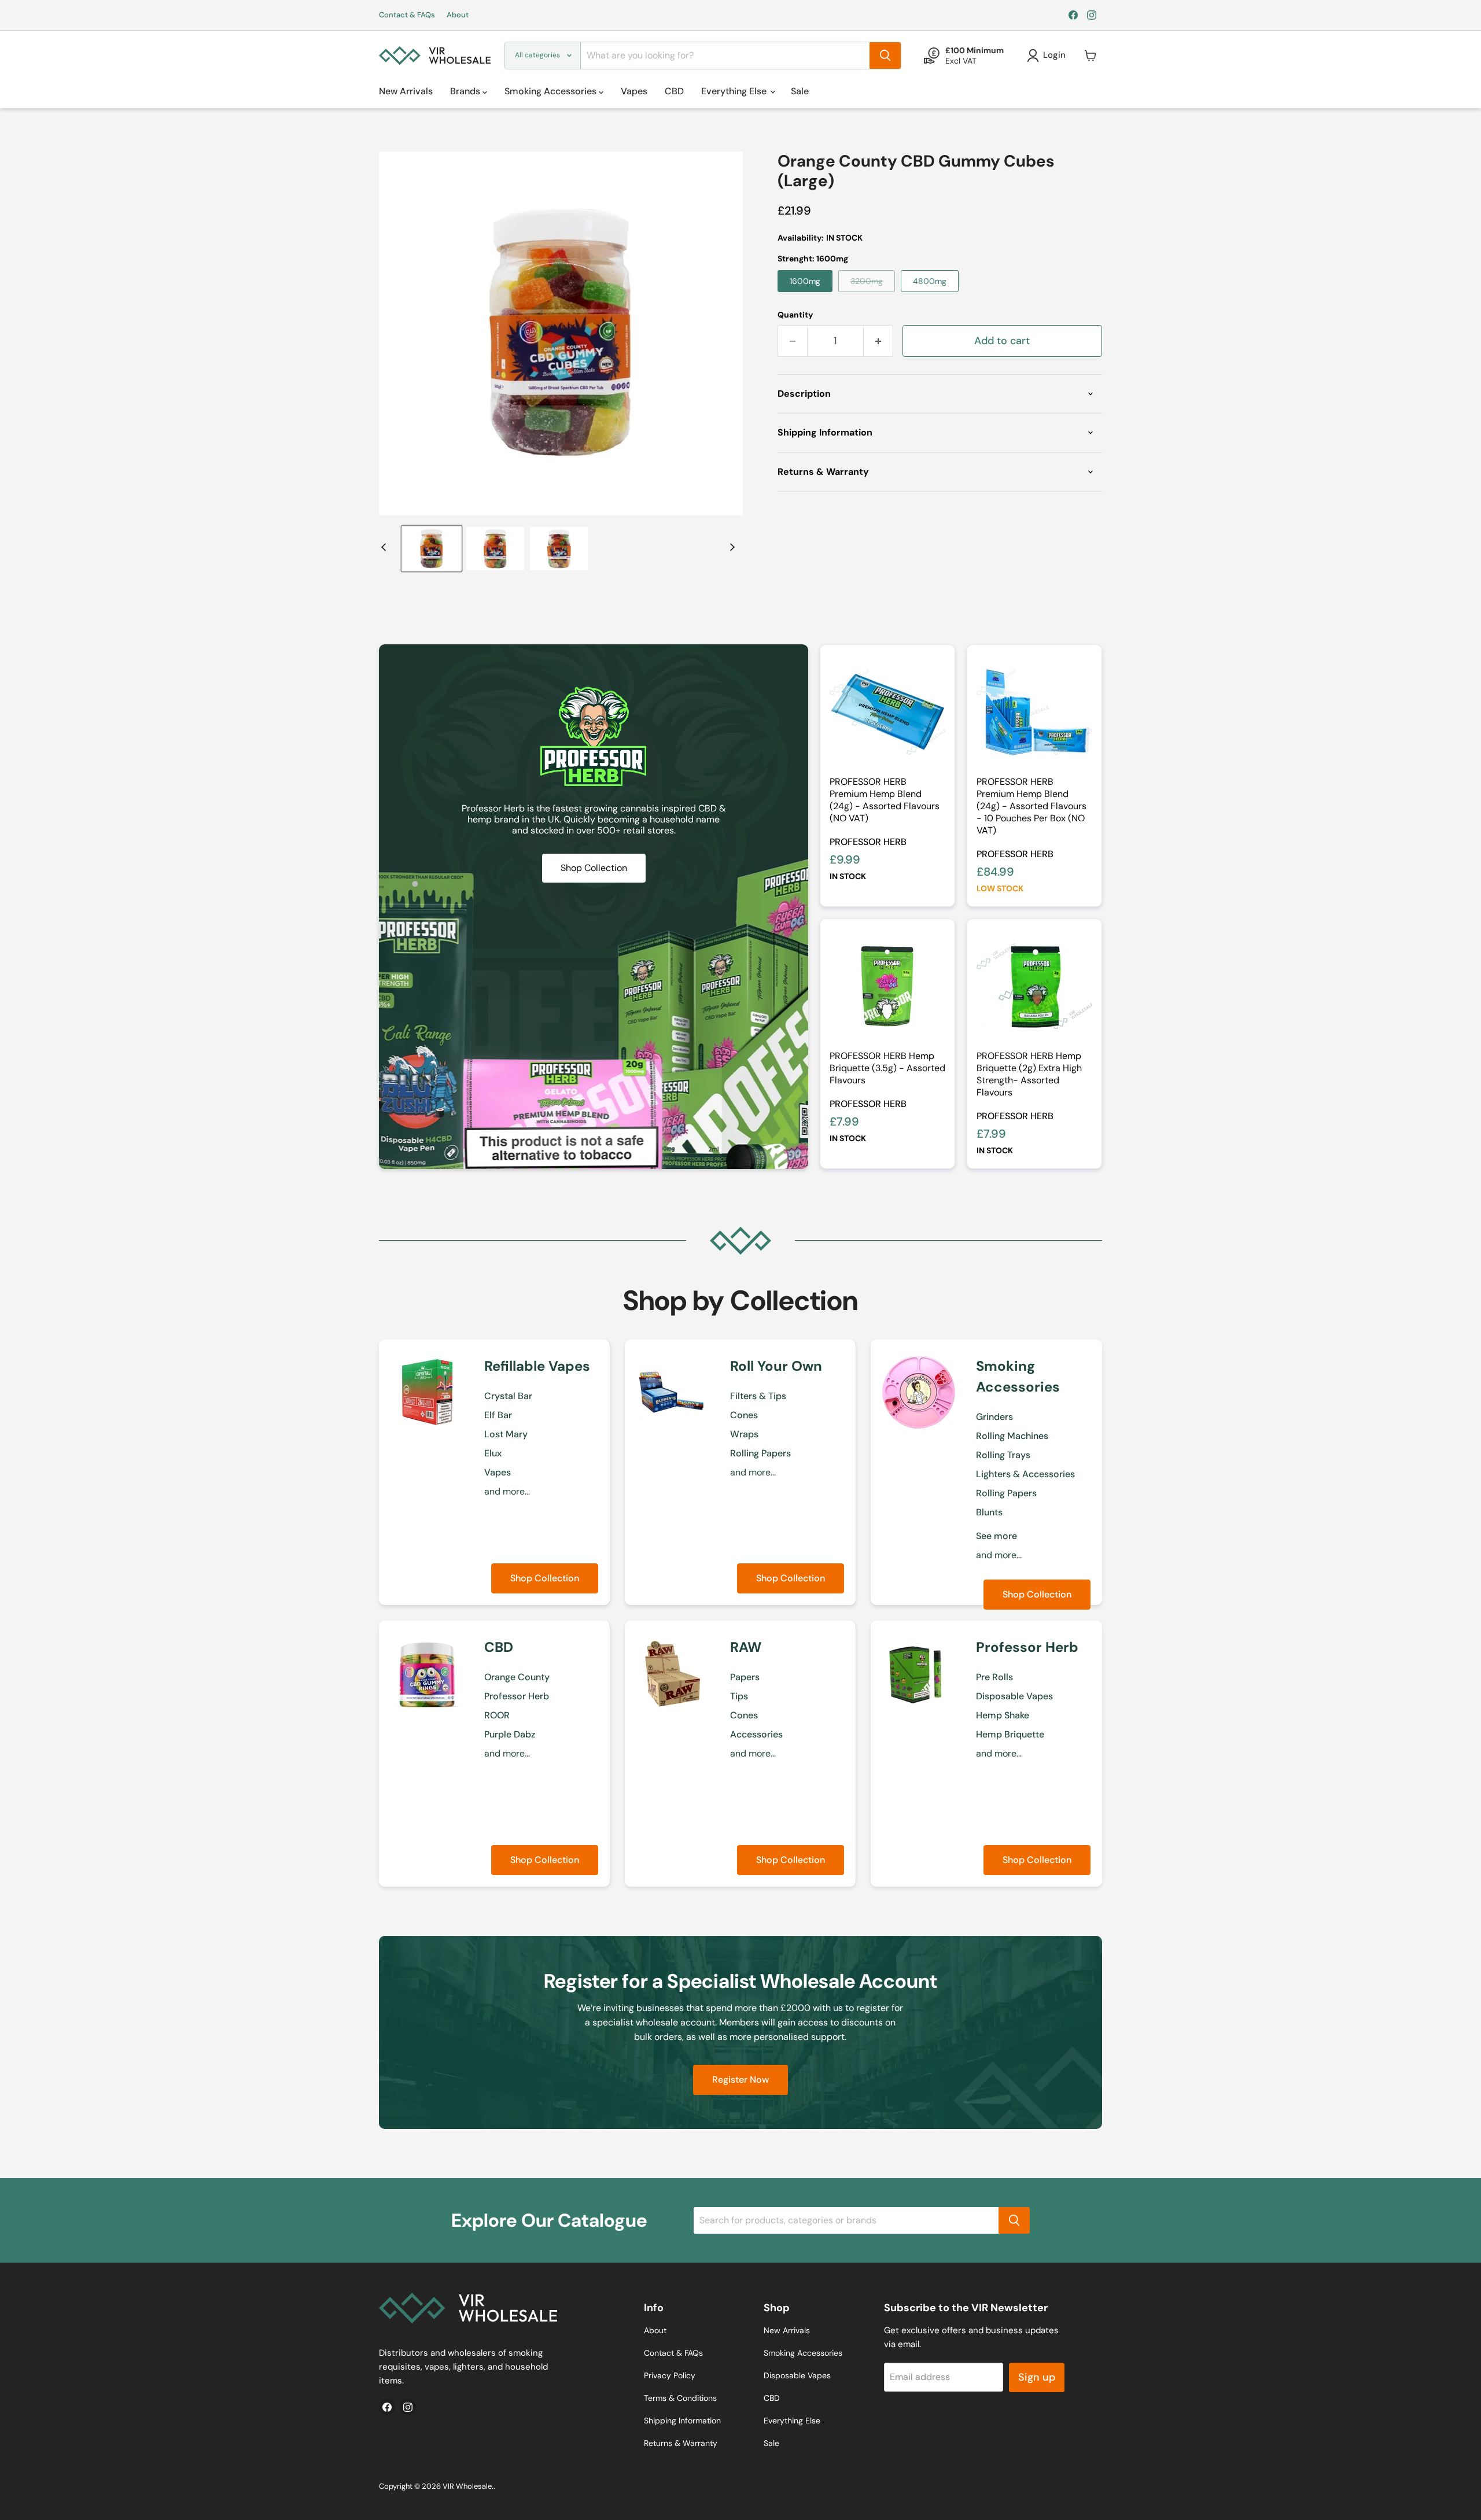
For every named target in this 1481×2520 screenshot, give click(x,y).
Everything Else (735, 91)
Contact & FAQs (407, 15)
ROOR (497, 1715)
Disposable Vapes (1014, 1696)
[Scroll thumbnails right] (731, 547)
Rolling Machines (1012, 1436)
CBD (674, 91)
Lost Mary (506, 1434)
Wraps (744, 1434)
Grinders (994, 1417)
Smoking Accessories (552, 91)
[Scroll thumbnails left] (385, 547)
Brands (466, 91)
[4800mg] (933, 295)
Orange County (517, 1677)
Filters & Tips (758, 1396)
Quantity (795, 315)
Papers (745, 1677)
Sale (800, 91)
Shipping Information (682, 2421)
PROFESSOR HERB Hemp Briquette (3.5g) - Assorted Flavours (887, 1068)
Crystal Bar (508, 1396)
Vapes (634, 91)
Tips (739, 1696)
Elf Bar (498, 1415)
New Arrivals (406, 91)
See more (996, 1536)
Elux (493, 1453)
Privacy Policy (670, 2375)
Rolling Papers (760, 1453)
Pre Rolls (994, 1677)
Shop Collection (545, 1578)
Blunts (989, 1512)
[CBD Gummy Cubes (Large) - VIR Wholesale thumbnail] (432, 549)
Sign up (1037, 2377)
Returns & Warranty (681, 2443)
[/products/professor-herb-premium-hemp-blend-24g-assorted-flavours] (887, 712)
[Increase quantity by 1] (878, 341)
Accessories (756, 1734)
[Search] (885, 56)
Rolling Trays (1003, 1455)
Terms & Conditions (680, 2398)
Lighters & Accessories (1025, 1474)
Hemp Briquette (1010, 1734)
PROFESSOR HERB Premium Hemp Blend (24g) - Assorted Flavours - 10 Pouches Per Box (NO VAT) (1031, 806)
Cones (744, 1415)
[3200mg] (870, 295)
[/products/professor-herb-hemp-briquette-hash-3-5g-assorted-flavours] (887, 986)
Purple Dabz (510, 1734)
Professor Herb (868, 842)
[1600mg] (808, 295)
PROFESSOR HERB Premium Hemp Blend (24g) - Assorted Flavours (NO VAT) (885, 800)
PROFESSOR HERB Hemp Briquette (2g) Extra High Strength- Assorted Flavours (1029, 1074)
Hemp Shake (1003, 1715)
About (458, 15)
